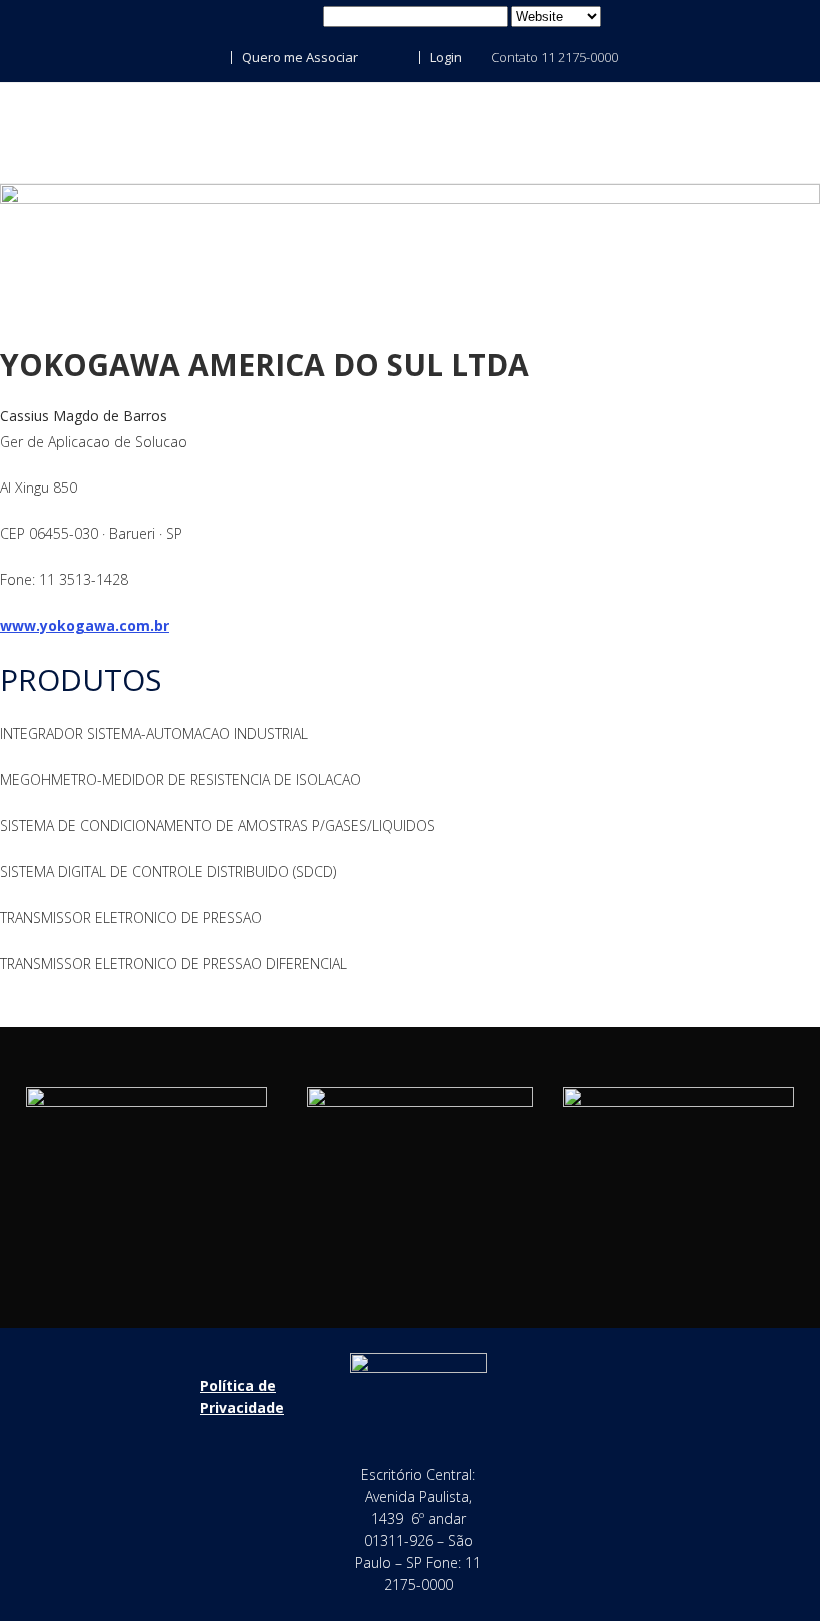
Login (444, 57)
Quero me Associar (298, 57)
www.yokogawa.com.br (84, 625)
